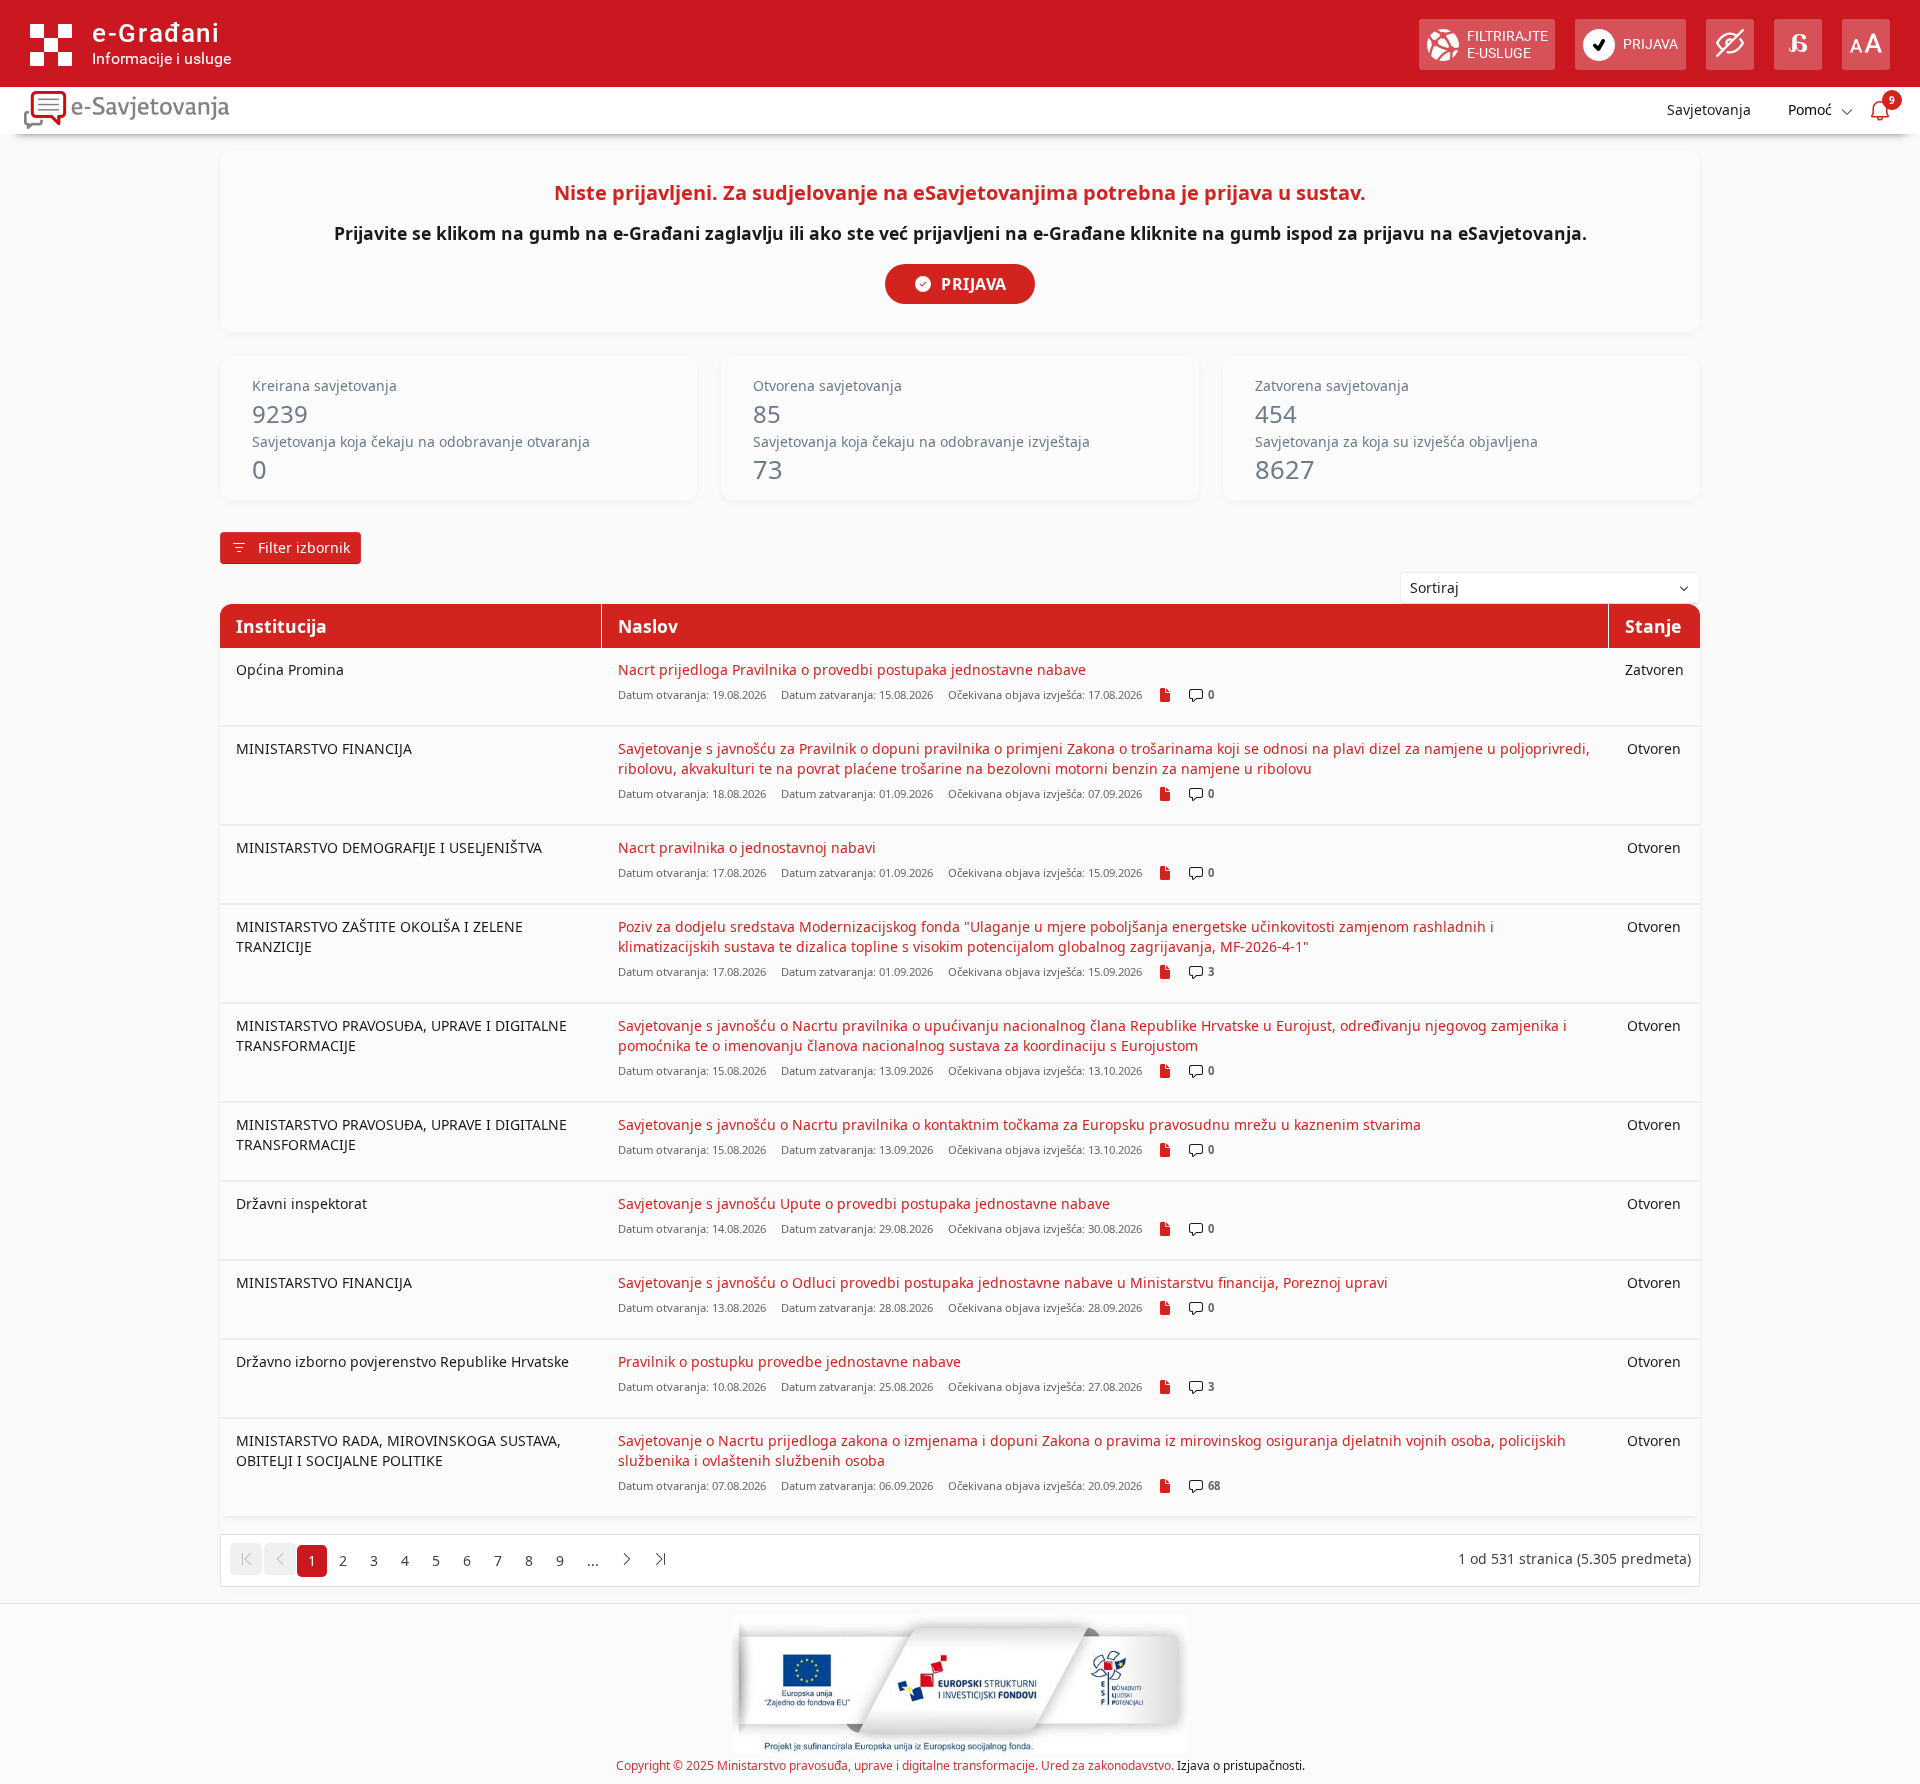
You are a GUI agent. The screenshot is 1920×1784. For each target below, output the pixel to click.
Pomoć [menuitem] (1810, 109)
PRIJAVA (974, 284)
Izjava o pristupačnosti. (1241, 1765)
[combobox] (1550, 588)
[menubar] (1819, 110)
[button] (246, 1559)
